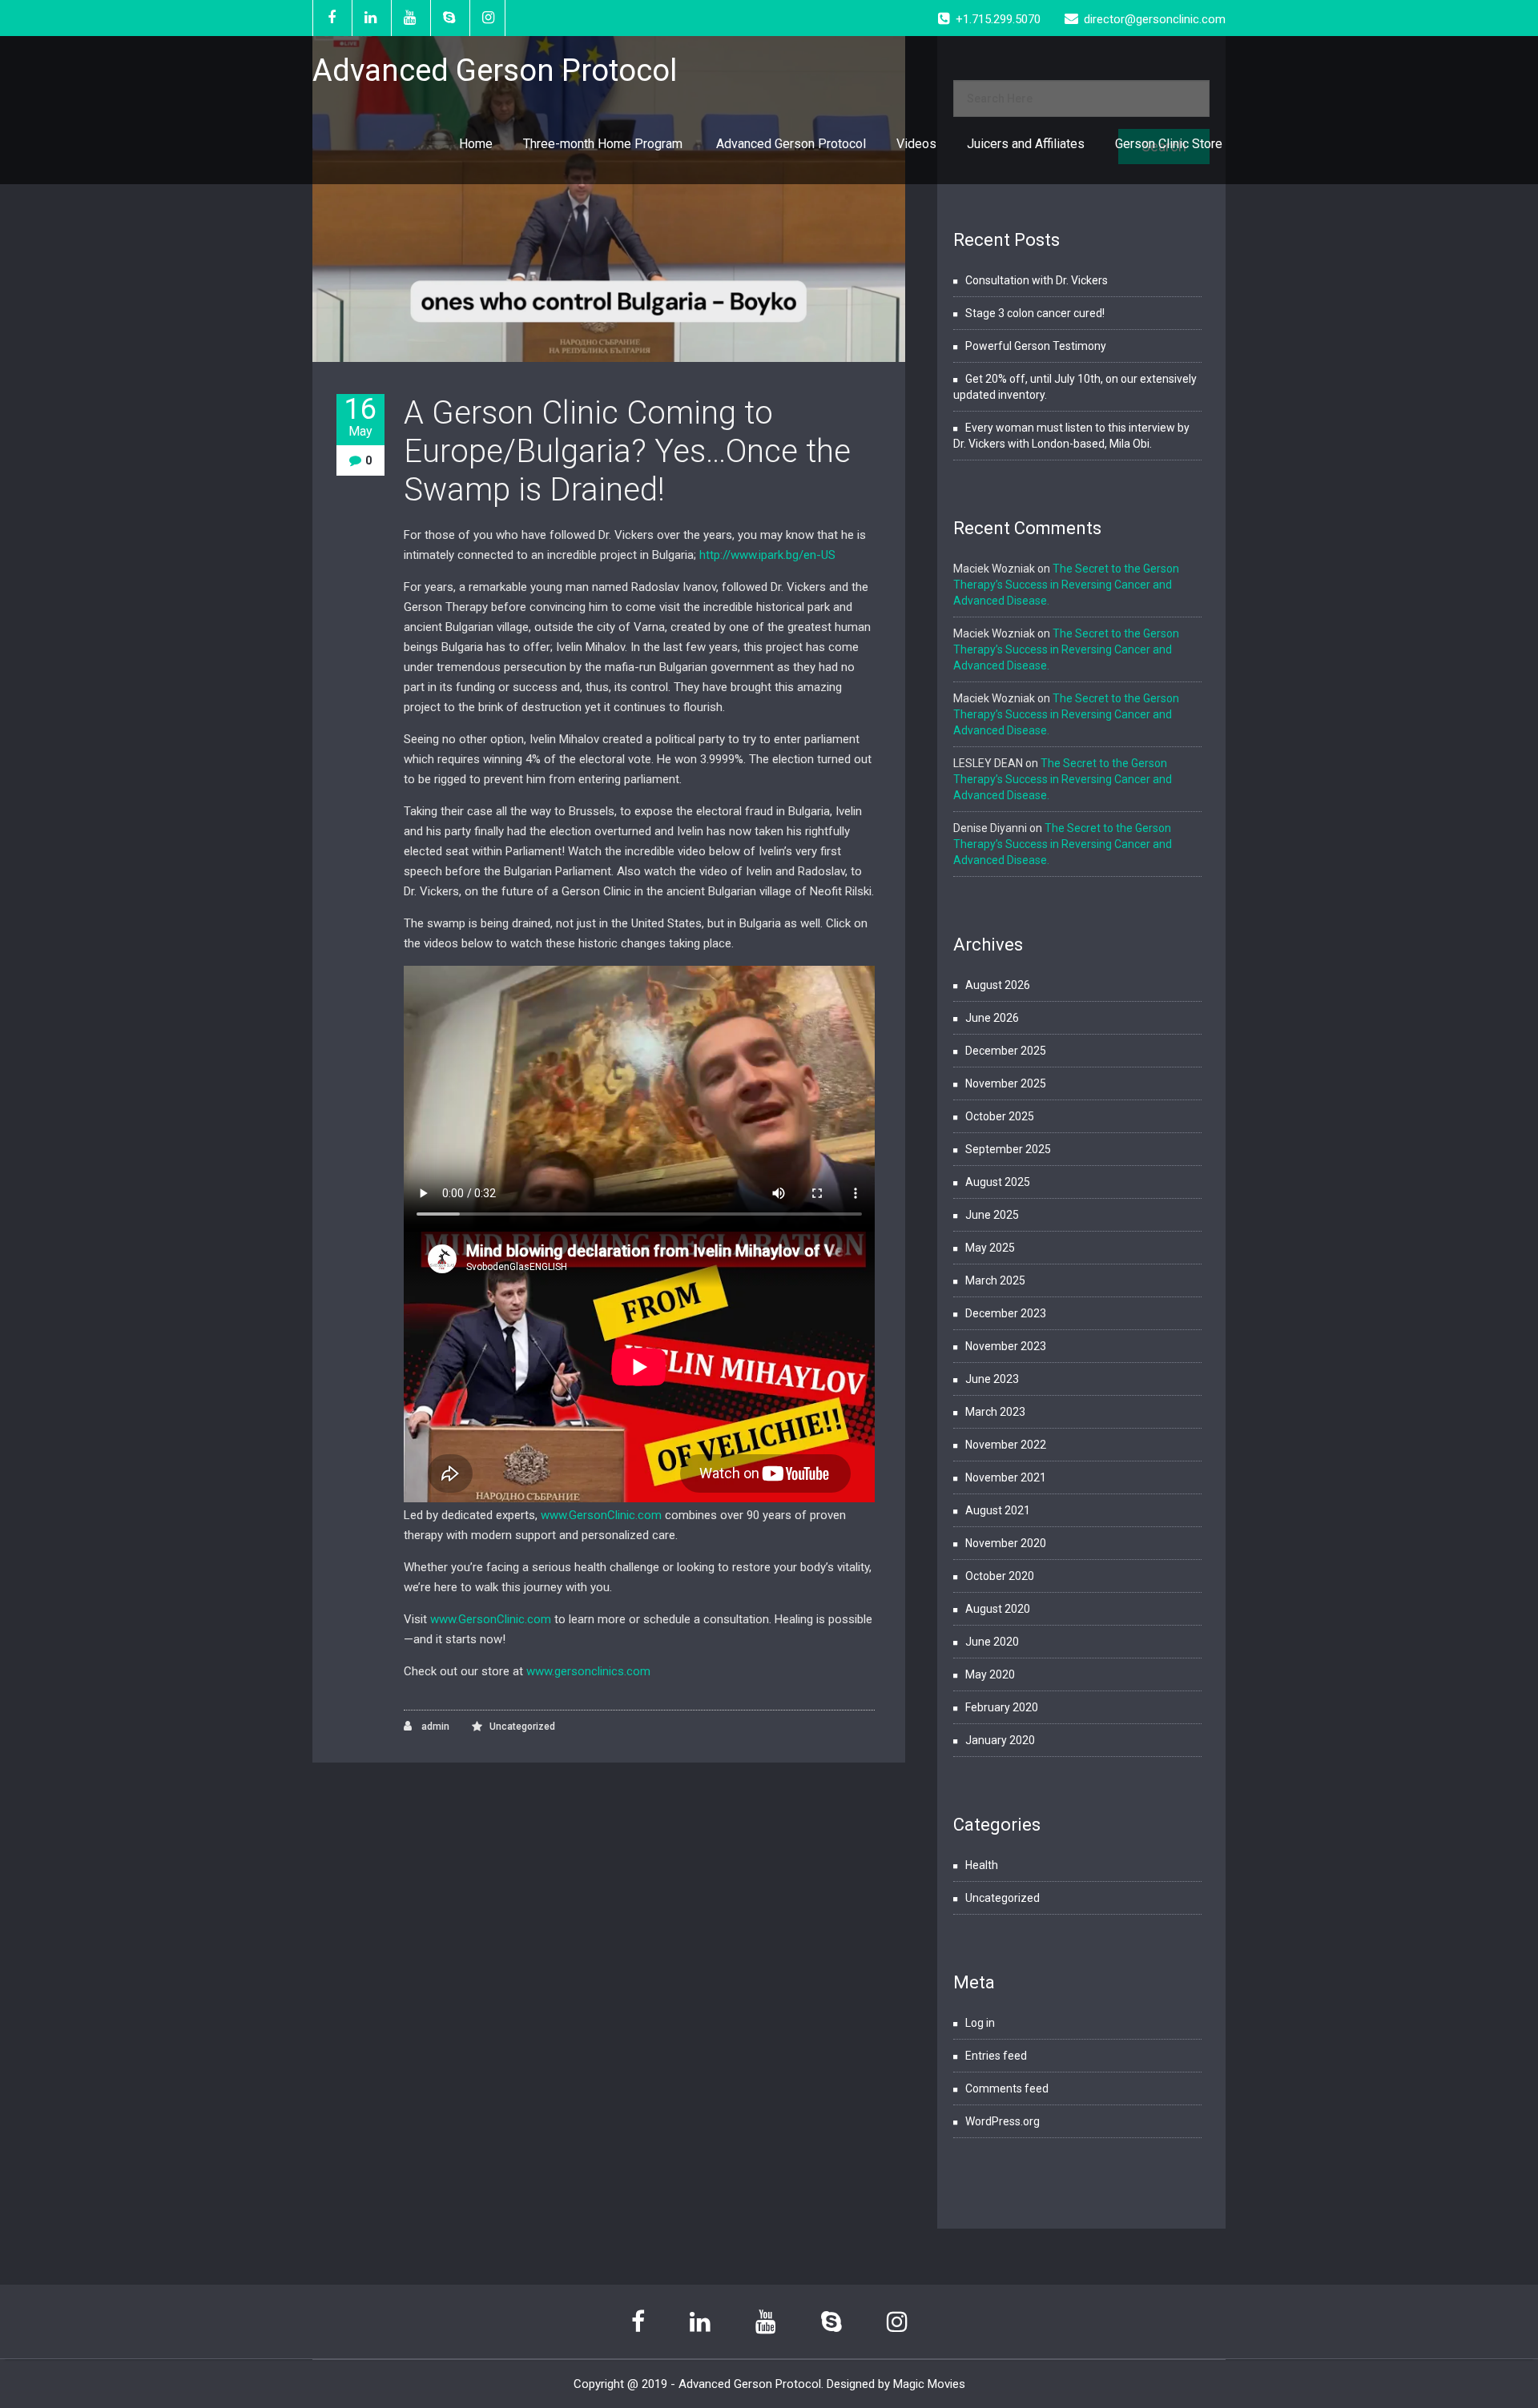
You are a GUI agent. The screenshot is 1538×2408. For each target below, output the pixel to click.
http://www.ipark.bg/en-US (767, 555)
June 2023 (992, 1379)
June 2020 (992, 1642)
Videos (916, 144)
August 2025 (998, 1182)
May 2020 (990, 1674)
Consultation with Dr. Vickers (1037, 280)
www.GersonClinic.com (601, 1515)
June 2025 (992, 1215)
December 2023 (1006, 1313)
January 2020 (1000, 1740)
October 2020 (1000, 1576)
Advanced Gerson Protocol (791, 144)
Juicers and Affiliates (1026, 144)
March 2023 (995, 1412)
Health (982, 1865)
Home (476, 144)
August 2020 (998, 1609)
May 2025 (990, 1248)
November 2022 (1006, 1445)
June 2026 (992, 1018)
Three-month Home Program (604, 144)
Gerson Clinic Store (1169, 144)
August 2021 (998, 1510)
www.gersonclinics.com (588, 1671)
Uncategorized (522, 1727)
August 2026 (998, 985)
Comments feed (1007, 2088)
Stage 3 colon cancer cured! (1035, 313)
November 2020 (1006, 1543)
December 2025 (1006, 1051)
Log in (980, 2023)
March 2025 (995, 1280)
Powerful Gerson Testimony (1036, 346)
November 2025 (1006, 1083)
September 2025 (1008, 1149)
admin (434, 1727)
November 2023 (1006, 1346)
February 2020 (1002, 1707)
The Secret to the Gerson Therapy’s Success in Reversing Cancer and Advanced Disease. (1066, 585)
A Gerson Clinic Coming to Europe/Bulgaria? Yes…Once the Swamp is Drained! (627, 451)
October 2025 (1000, 1116)
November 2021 (1006, 1477)
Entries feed (996, 2056)
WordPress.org (1003, 2121)
